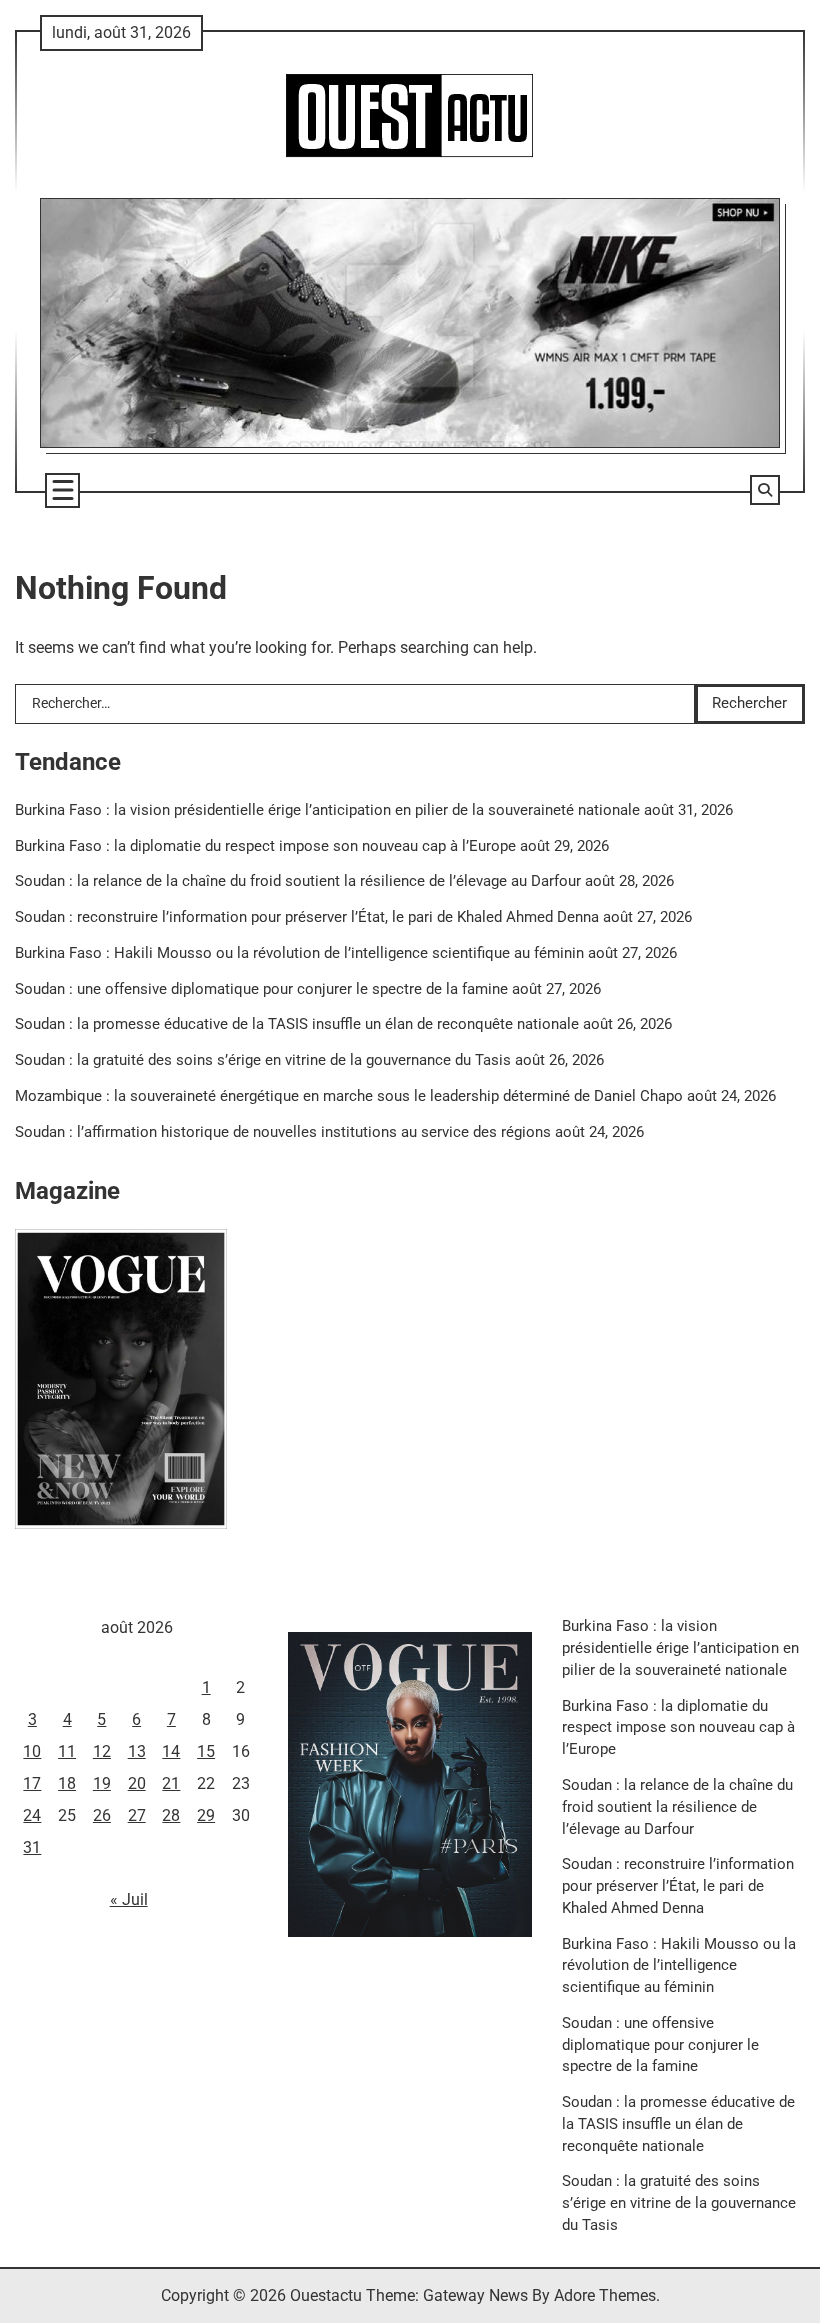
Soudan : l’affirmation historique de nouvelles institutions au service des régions (283, 1132)
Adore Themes (605, 2295)
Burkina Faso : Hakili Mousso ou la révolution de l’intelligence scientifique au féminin (299, 953)
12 (102, 1751)
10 (32, 1751)
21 (171, 1783)
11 (67, 1751)
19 (102, 1783)
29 (206, 1815)
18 (67, 1783)
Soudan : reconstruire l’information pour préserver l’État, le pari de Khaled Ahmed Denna (307, 917)
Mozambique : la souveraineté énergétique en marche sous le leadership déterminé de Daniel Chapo (349, 1096)
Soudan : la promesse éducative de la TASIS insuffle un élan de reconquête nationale (297, 1024)
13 (137, 1751)
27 (137, 1815)
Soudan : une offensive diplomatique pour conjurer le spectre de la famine (261, 989)
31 (32, 1847)
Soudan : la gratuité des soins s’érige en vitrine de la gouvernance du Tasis (263, 1060)
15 (206, 1751)
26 (102, 1815)
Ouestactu (326, 2295)
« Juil (129, 1899)
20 (137, 1783)
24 (32, 1815)
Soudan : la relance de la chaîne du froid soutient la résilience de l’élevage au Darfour (298, 881)
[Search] (765, 490)
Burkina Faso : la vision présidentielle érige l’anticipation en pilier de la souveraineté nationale (327, 810)
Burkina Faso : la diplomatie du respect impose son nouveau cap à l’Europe (265, 846)
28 (171, 1815)
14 (171, 1751)
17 (32, 1783)
